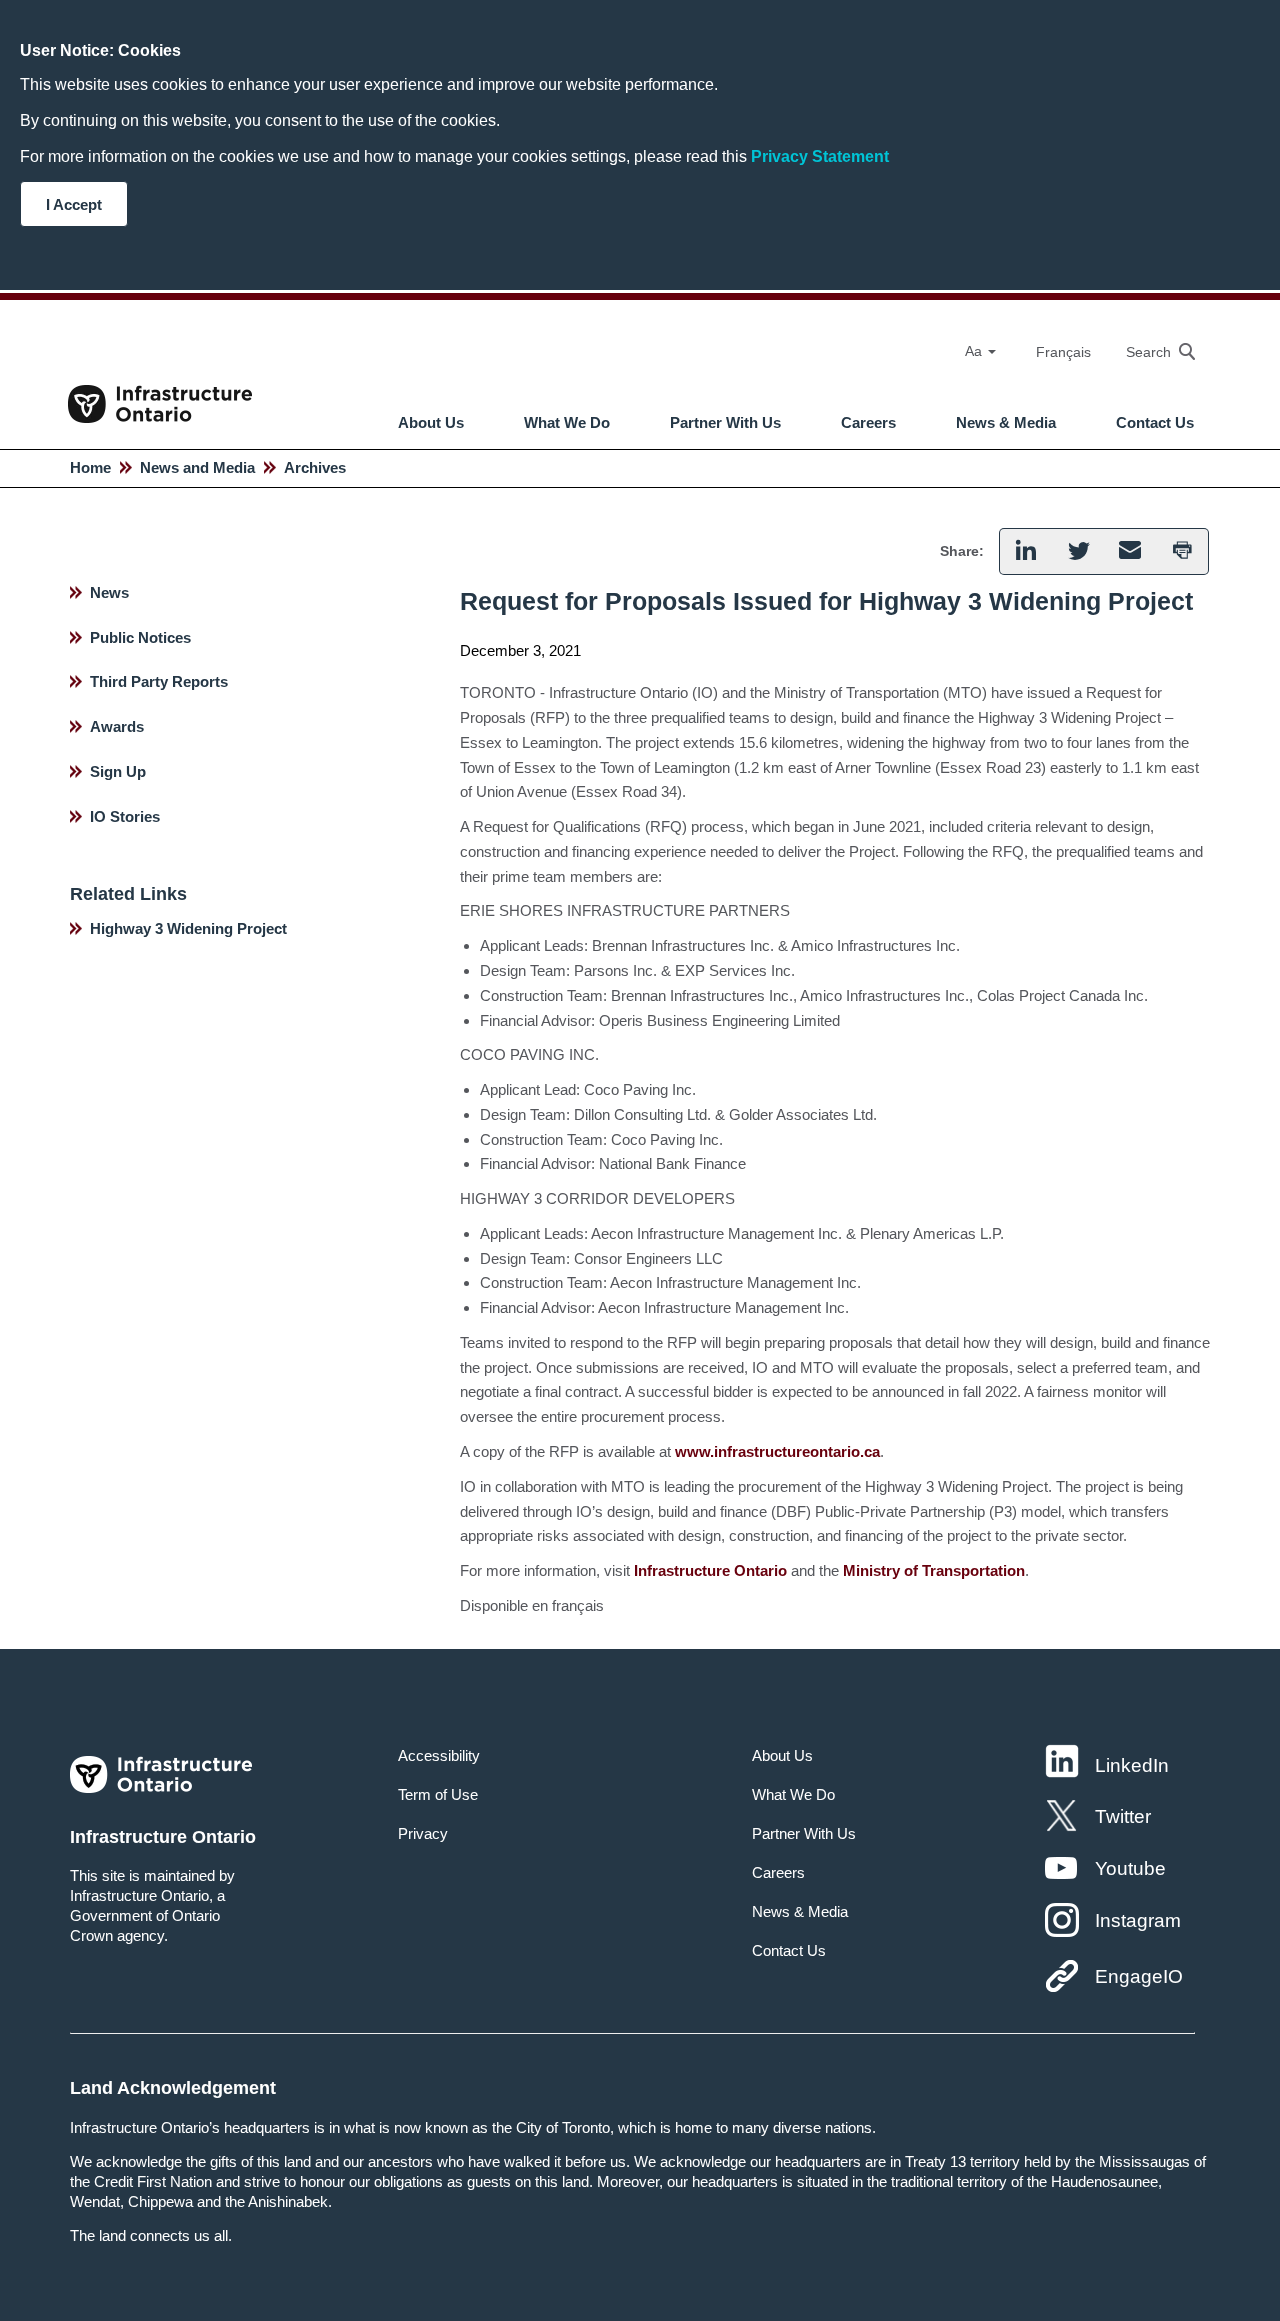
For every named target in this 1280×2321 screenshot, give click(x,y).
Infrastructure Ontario (710, 1570)
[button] (1150, 351)
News (109, 592)
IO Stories (125, 816)
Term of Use (438, 1794)
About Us (431, 423)
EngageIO (1139, 1976)
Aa (975, 351)
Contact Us (1155, 423)
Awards (117, 726)
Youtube (1130, 1868)
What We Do (567, 423)
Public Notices (140, 637)
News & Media (1006, 423)
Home (90, 467)
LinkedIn (1132, 1765)
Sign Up (118, 771)
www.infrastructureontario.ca (777, 1451)
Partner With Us (725, 423)
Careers (868, 423)
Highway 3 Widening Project (188, 928)
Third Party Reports (159, 681)
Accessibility (439, 1755)
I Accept (74, 204)
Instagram (1138, 1920)
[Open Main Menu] (655, 370)
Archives (315, 467)
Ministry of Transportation (934, 1570)
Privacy (423, 1833)
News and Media (197, 467)
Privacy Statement (820, 156)
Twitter (1123, 1816)
